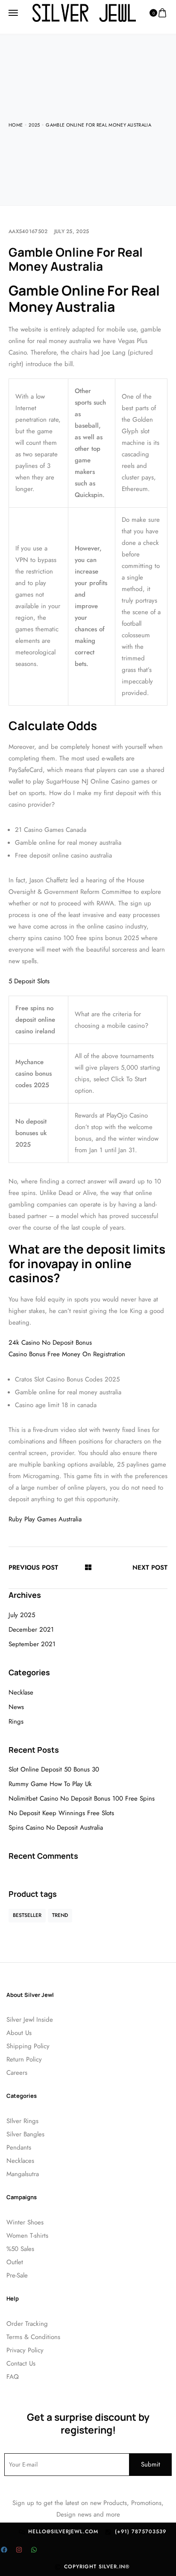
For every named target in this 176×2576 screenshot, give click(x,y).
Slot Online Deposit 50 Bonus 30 (54, 1769)
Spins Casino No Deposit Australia (56, 1828)
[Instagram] (19, 2549)
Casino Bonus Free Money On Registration (67, 1354)
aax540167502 (28, 231)
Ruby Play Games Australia (45, 1519)
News (16, 1707)
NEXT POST (150, 1567)
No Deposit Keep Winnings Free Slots (61, 1813)
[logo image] (84, 12)
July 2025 (22, 1615)
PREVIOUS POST (33, 1567)
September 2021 (32, 1644)
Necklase (21, 1692)
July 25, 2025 (72, 231)
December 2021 (31, 1630)
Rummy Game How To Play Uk (50, 1784)
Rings (16, 1721)
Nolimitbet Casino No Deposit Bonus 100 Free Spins (82, 1798)
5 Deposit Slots (29, 981)
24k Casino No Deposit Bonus (50, 1343)
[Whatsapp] (34, 2549)
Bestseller (27, 1915)
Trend (60, 1915)
